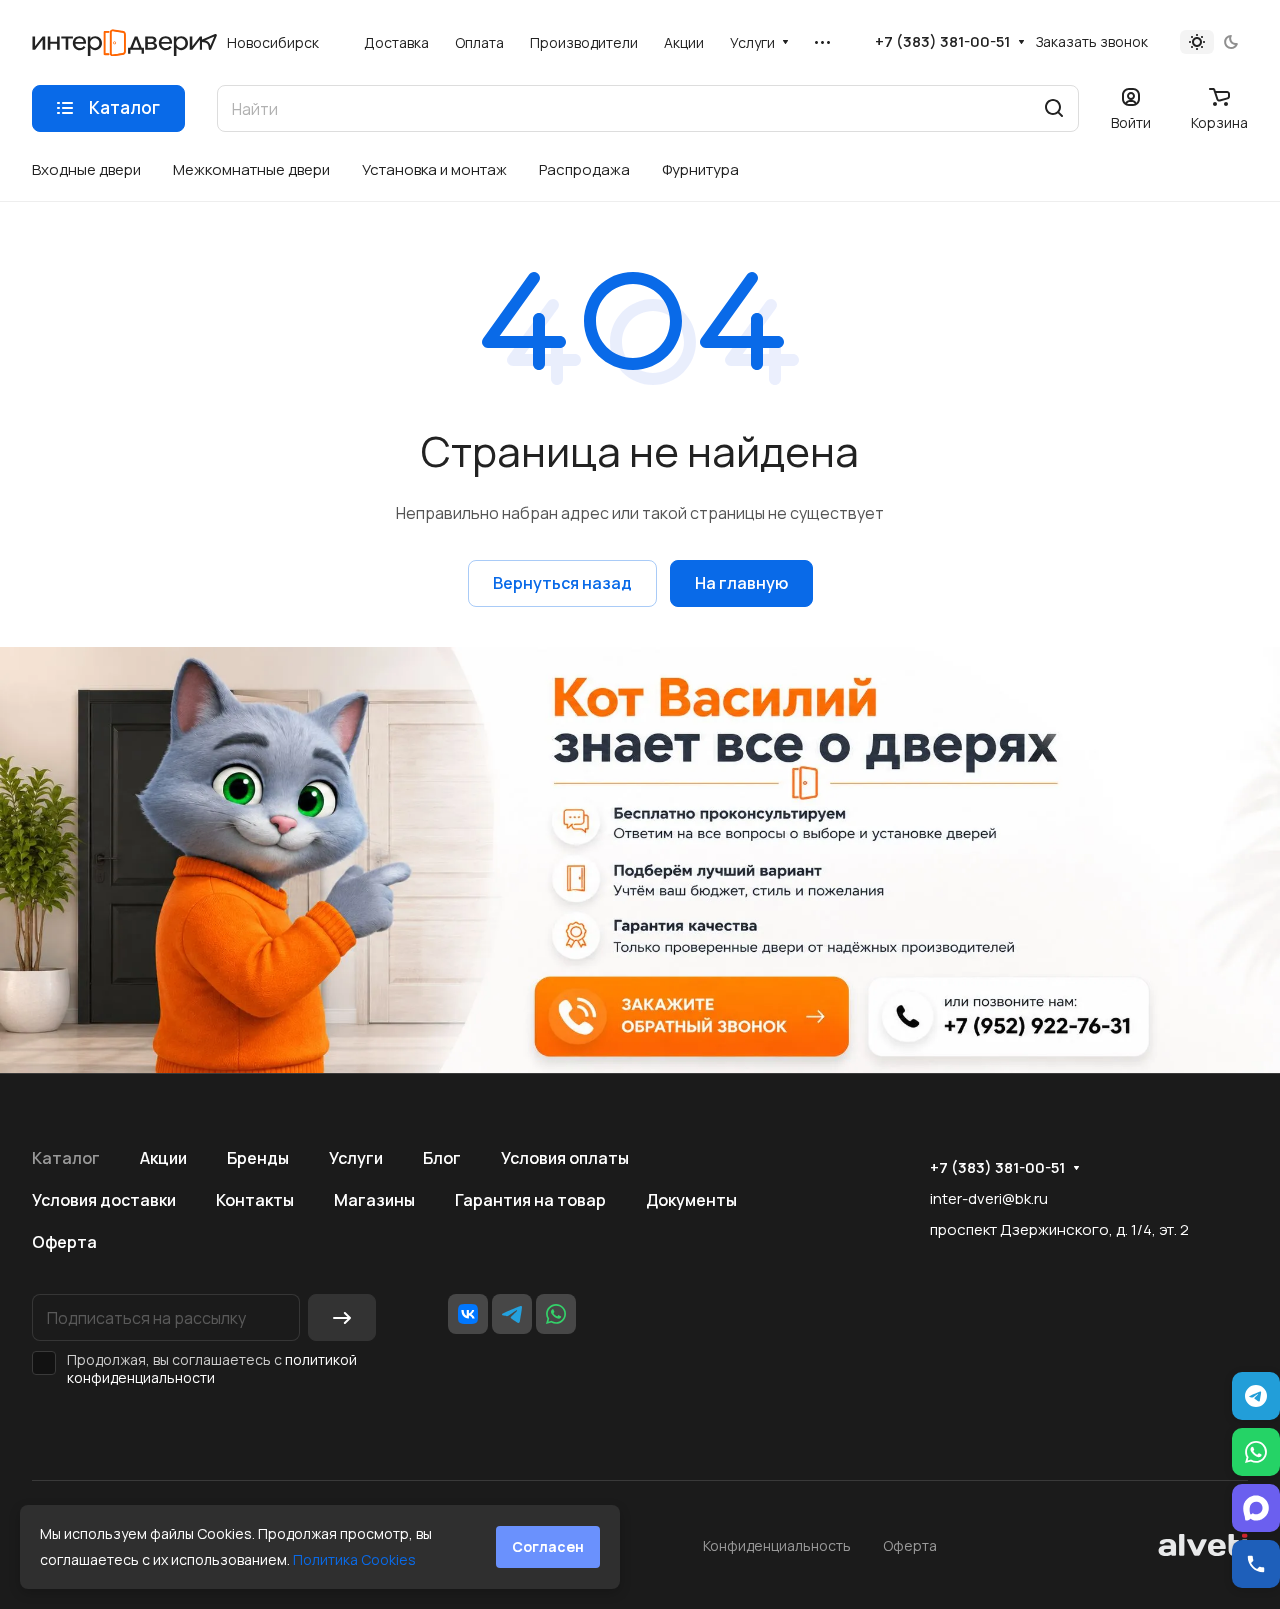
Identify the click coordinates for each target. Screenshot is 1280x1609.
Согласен (548, 1546)
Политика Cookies (354, 1559)
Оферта (64, 1242)
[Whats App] (556, 1314)
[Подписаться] (342, 1317)
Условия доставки (104, 1200)
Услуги (356, 1158)
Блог (442, 1158)
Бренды (258, 1158)
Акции (163, 1158)
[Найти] (1054, 108)
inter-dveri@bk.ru (989, 1198)
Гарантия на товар (530, 1200)
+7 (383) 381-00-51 (942, 42)
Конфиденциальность (777, 1545)
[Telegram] (512, 1314)
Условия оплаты (565, 1158)
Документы (691, 1200)
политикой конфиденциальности (212, 1368)
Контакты (255, 1200)
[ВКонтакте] (468, 1314)
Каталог (66, 1158)
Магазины (374, 1200)
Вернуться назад (562, 583)
